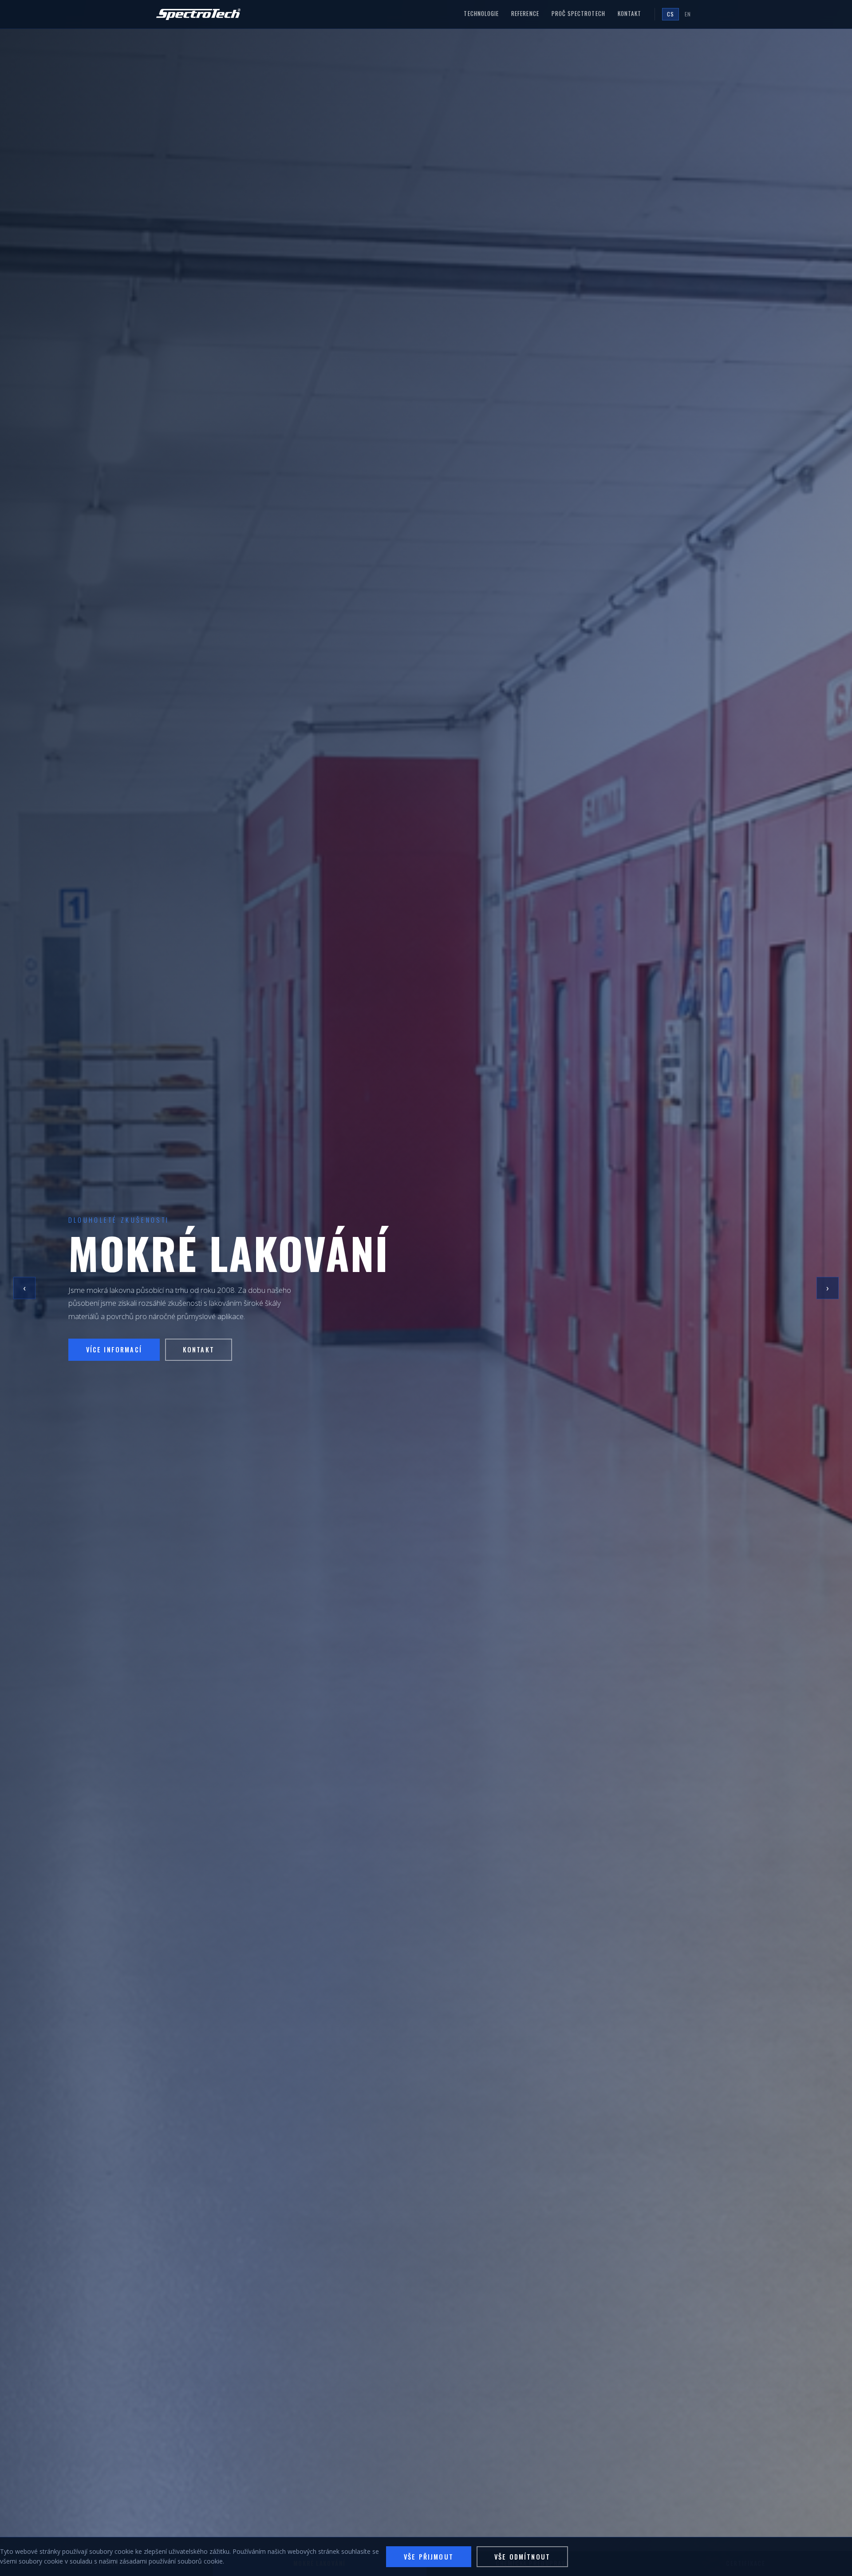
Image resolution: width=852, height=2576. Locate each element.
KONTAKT (199, 1356)
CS (671, 14)
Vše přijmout (429, 2557)
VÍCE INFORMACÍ (114, 1356)
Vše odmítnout (522, 2557)
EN (688, 14)
